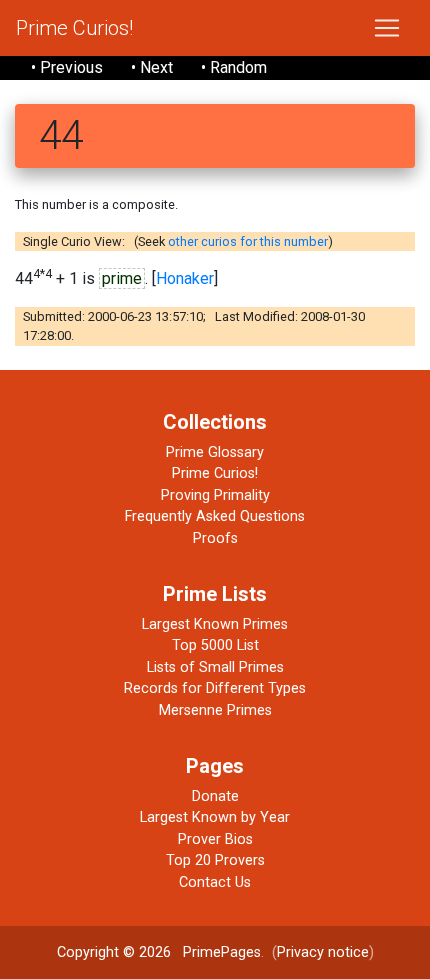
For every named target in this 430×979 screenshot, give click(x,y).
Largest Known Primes (215, 624)
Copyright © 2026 (114, 952)
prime (122, 278)
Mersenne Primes (215, 710)
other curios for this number (248, 241)
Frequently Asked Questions (215, 516)
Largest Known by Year (215, 817)
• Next (152, 67)
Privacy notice (323, 952)
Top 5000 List (215, 645)
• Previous (67, 67)
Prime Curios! (74, 28)
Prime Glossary (215, 452)
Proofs (215, 538)
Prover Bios (215, 839)
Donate (215, 796)
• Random (234, 67)
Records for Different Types (215, 688)
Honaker (185, 278)
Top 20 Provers (215, 860)
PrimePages (222, 952)
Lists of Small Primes (215, 667)
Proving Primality (215, 495)
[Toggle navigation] (387, 28)
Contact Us (215, 882)
